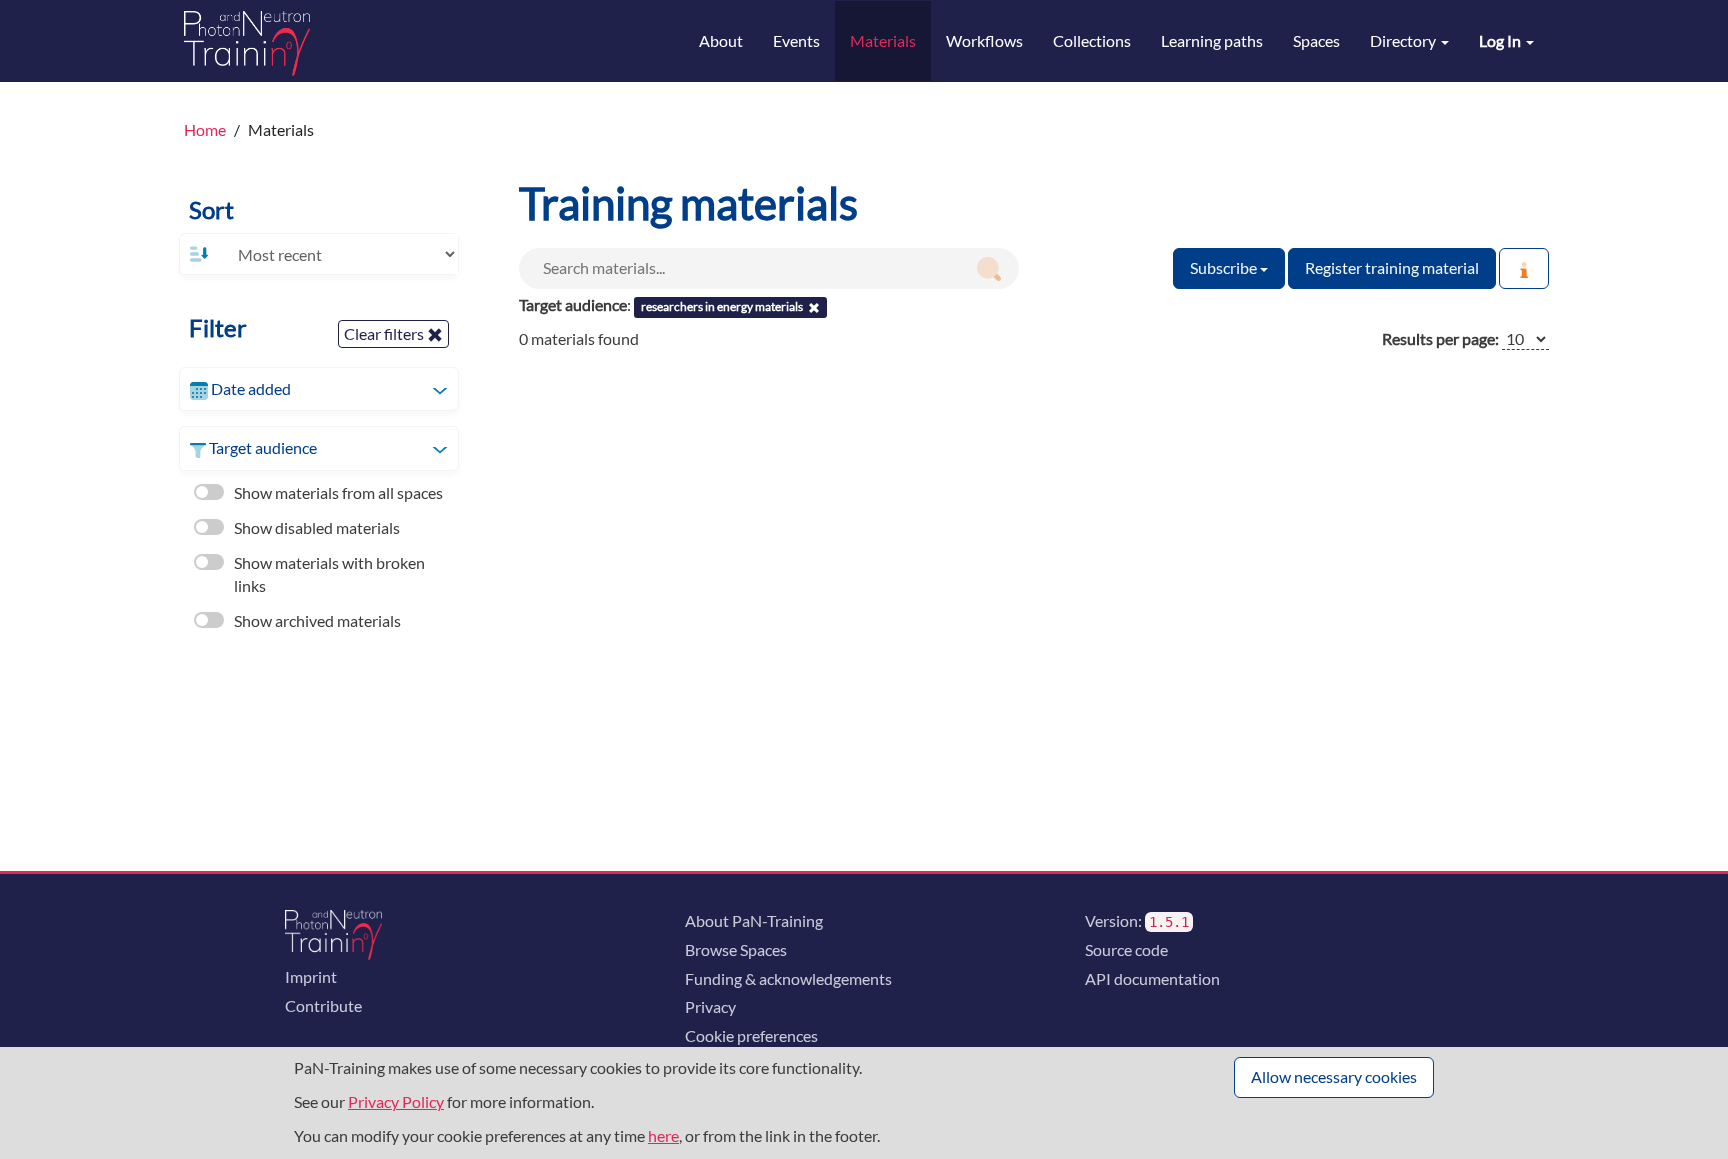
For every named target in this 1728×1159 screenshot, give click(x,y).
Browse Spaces (736, 949)
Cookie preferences (751, 1035)
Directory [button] (1404, 40)
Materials (883, 40)
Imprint (311, 976)
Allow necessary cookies (1334, 1076)
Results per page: (1440, 338)
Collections (1092, 40)
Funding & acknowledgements (788, 978)
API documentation (1152, 978)
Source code (1126, 949)
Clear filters (385, 333)
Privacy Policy (396, 1101)
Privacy (710, 1006)
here (663, 1135)
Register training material (1392, 267)
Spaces (1316, 40)
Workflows (984, 40)
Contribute (323, 1005)
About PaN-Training (754, 920)
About (721, 40)
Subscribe (1225, 267)
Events (796, 40)
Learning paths (1212, 40)
